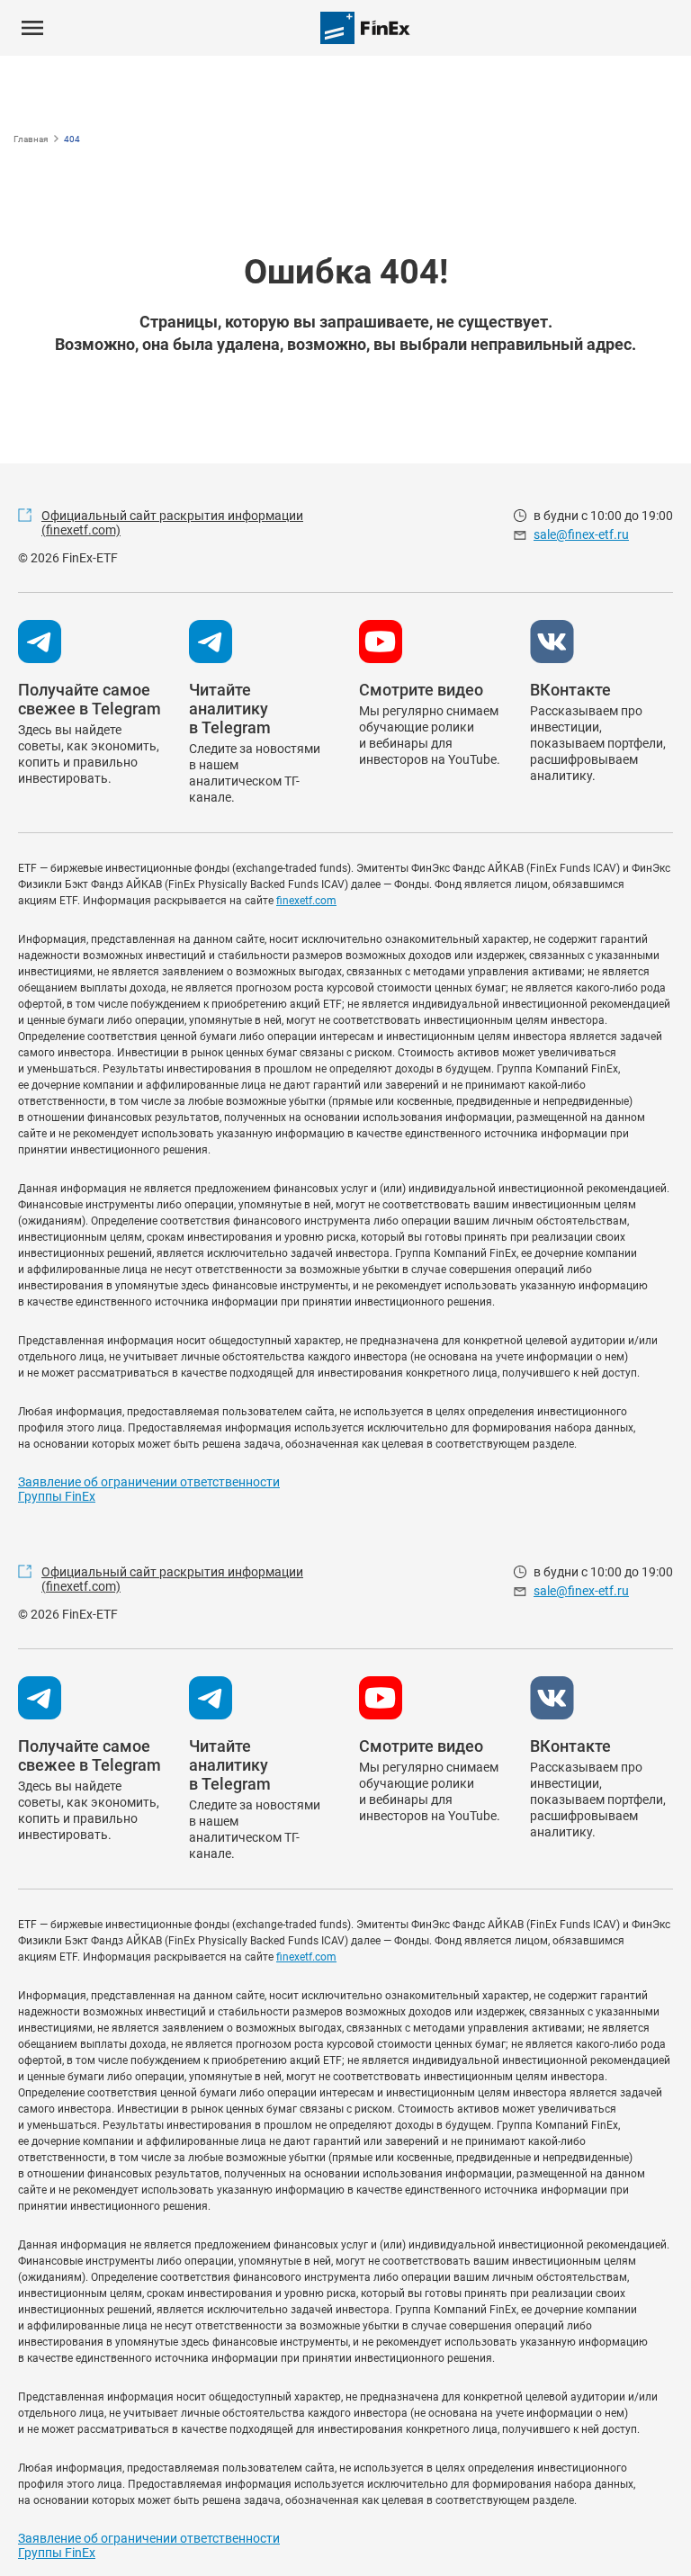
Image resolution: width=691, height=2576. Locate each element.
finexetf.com (306, 901)
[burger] (32, 28)
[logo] (365, 28)
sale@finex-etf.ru (581, 534)
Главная (31, 139)
